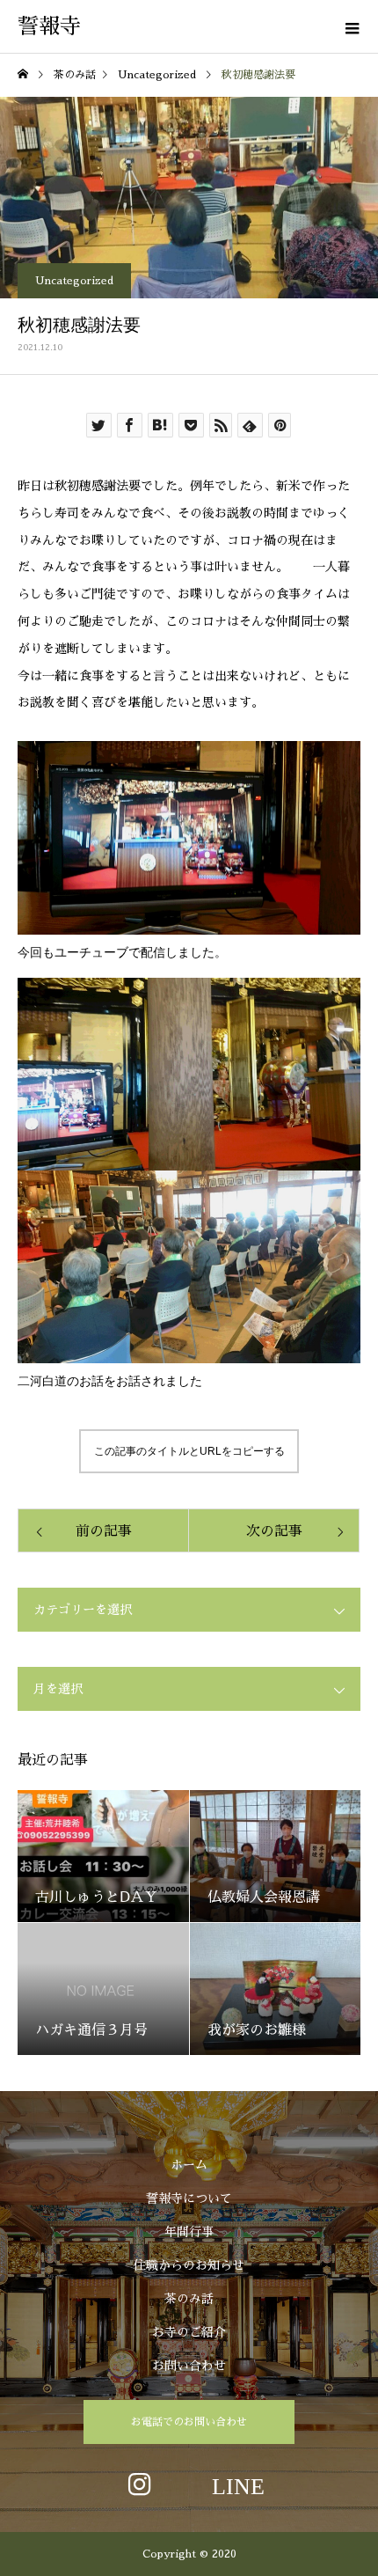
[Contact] (238, 2484)
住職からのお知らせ (189, 2265)
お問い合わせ (189, 2366)
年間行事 (189, 2232)
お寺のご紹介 (189, 2332)
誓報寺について (189, 2198)
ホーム (189, 2165)
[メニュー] (352, 26)
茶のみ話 (189, 2299)
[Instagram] (140, 2484)
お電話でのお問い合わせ (189, 2422)
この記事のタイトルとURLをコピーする (189, 1451)
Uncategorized (74, 281)
